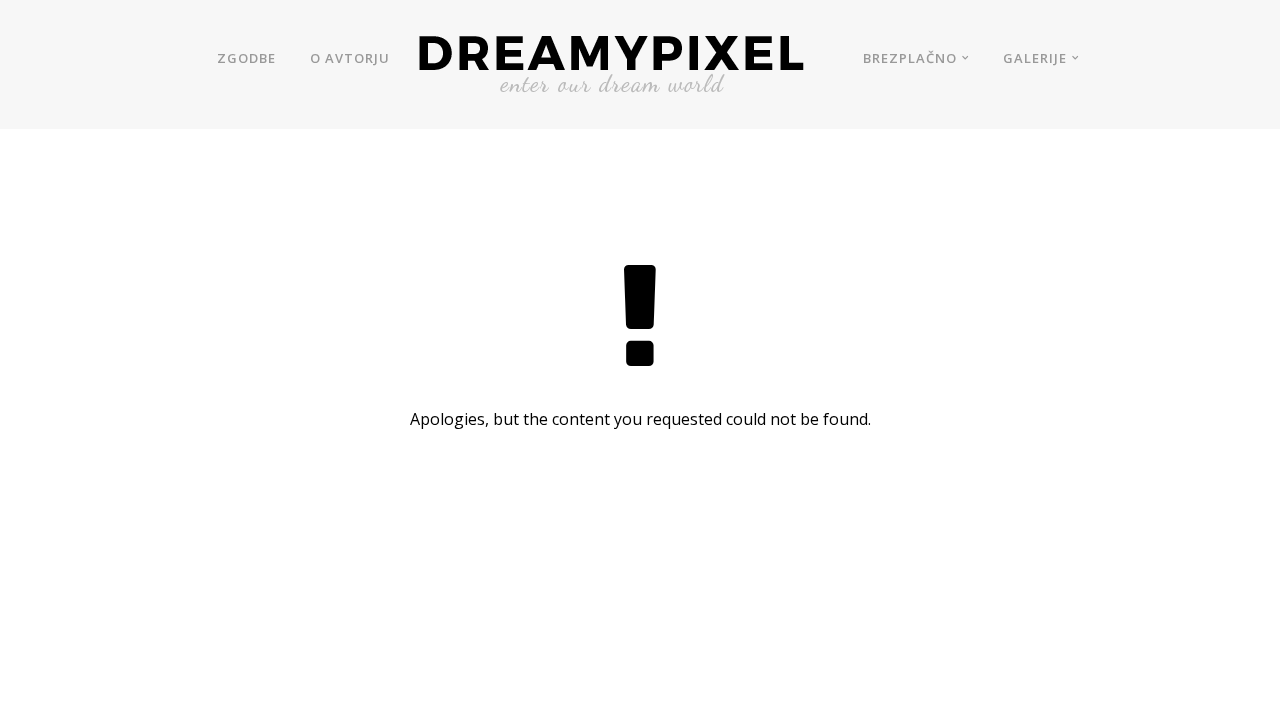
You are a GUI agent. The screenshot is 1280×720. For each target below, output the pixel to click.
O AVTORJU (350, 58)
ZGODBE (246, 58)
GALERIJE (1035, 58)
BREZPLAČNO (910, 58)
